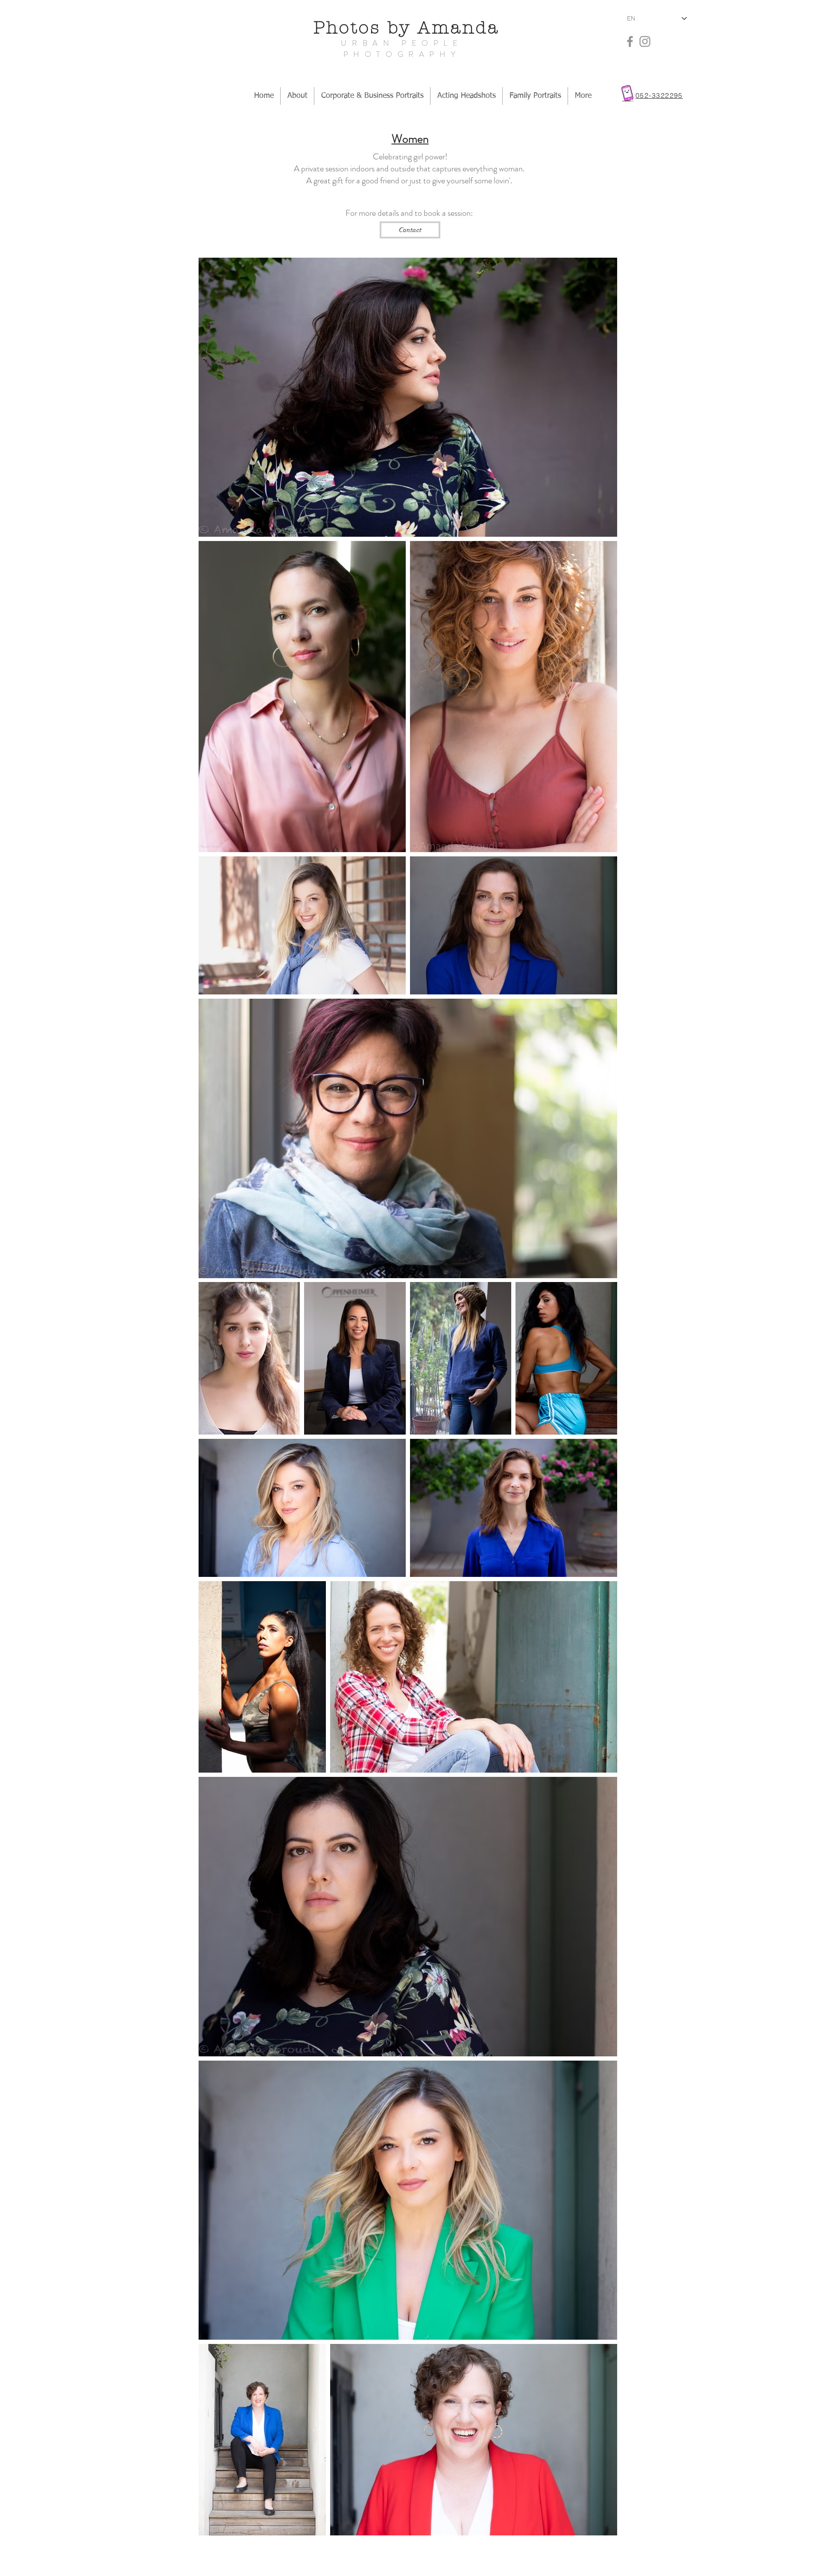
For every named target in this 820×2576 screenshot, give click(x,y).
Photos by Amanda (410, 28)
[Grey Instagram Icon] (645, 41)
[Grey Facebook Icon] (630, 41)
